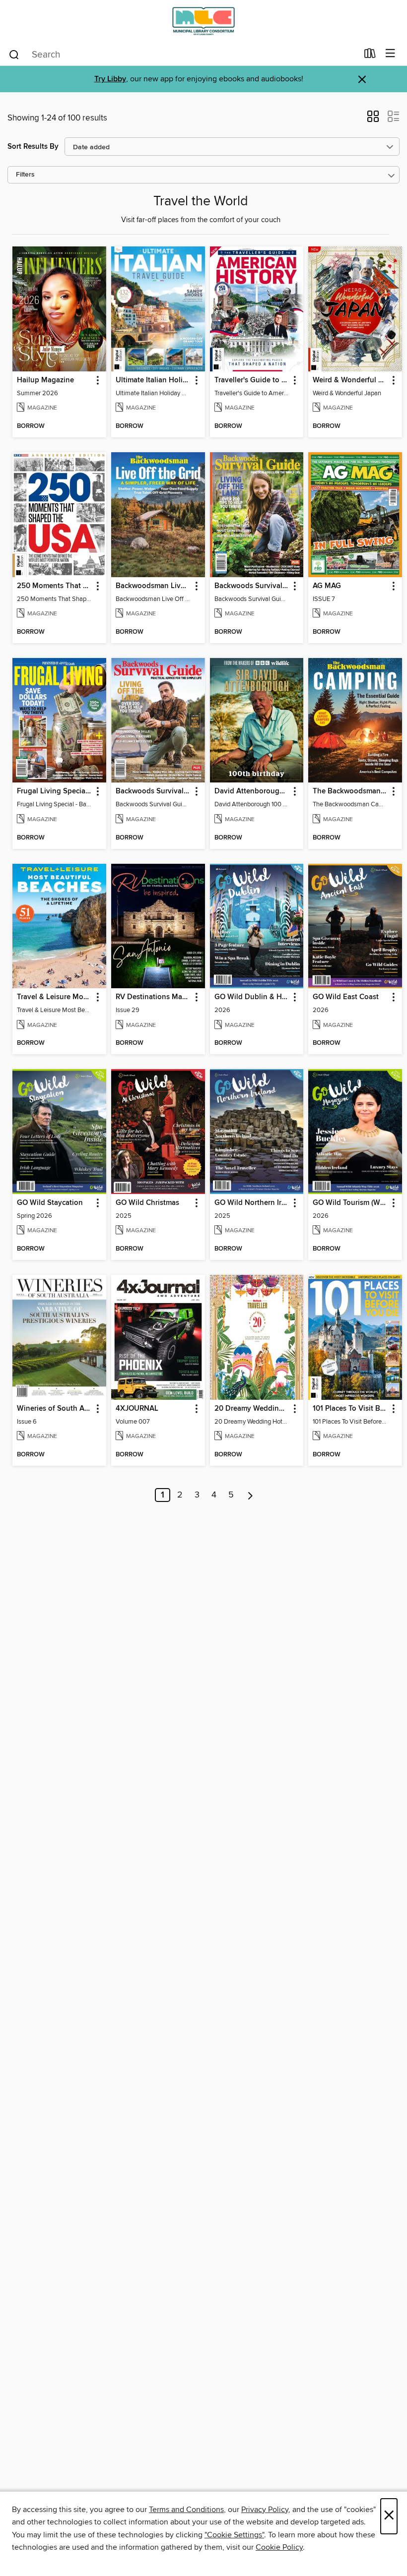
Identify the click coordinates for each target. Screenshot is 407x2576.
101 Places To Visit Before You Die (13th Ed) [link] (350, 1409)
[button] (373, 120)
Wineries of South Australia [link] (55, 1409)
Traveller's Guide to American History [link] (252, 380)
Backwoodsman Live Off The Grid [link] (153, 586)
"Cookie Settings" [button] (234, 2535)
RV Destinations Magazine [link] (153, 997)
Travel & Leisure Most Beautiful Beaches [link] (55, 997)
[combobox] (183, 55)
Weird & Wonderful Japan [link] (350, 380)
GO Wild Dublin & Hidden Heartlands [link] (252, 997)
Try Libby (110, 79)
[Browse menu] (390, 54)
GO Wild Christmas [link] (147, 1203)
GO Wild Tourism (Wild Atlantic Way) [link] (350, 1203)
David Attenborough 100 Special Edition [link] (252, 791)
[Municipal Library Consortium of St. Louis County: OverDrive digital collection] (203, 21)
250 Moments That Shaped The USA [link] (55, 586)
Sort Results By (33, 147)
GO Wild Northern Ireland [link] (252, 1203)
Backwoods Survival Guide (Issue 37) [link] (153, 791)
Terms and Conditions (186, 2510)
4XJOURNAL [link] (137, 1409)
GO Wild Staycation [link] (50, 1203)
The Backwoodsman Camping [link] (350, 791)
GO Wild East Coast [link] (346, 997)
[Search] (14, 54)
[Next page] (250, 1495)
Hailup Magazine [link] (45, 380)
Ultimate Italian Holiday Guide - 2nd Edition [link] (153, 380)
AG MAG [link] (327, 586)
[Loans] (370, 56)
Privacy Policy (265, 2510)
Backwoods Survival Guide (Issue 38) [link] (252, 586)
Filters (25, 175)
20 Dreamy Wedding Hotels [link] (252, 1409)
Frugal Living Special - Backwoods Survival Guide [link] (55, 791)
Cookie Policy (279, 2547)
